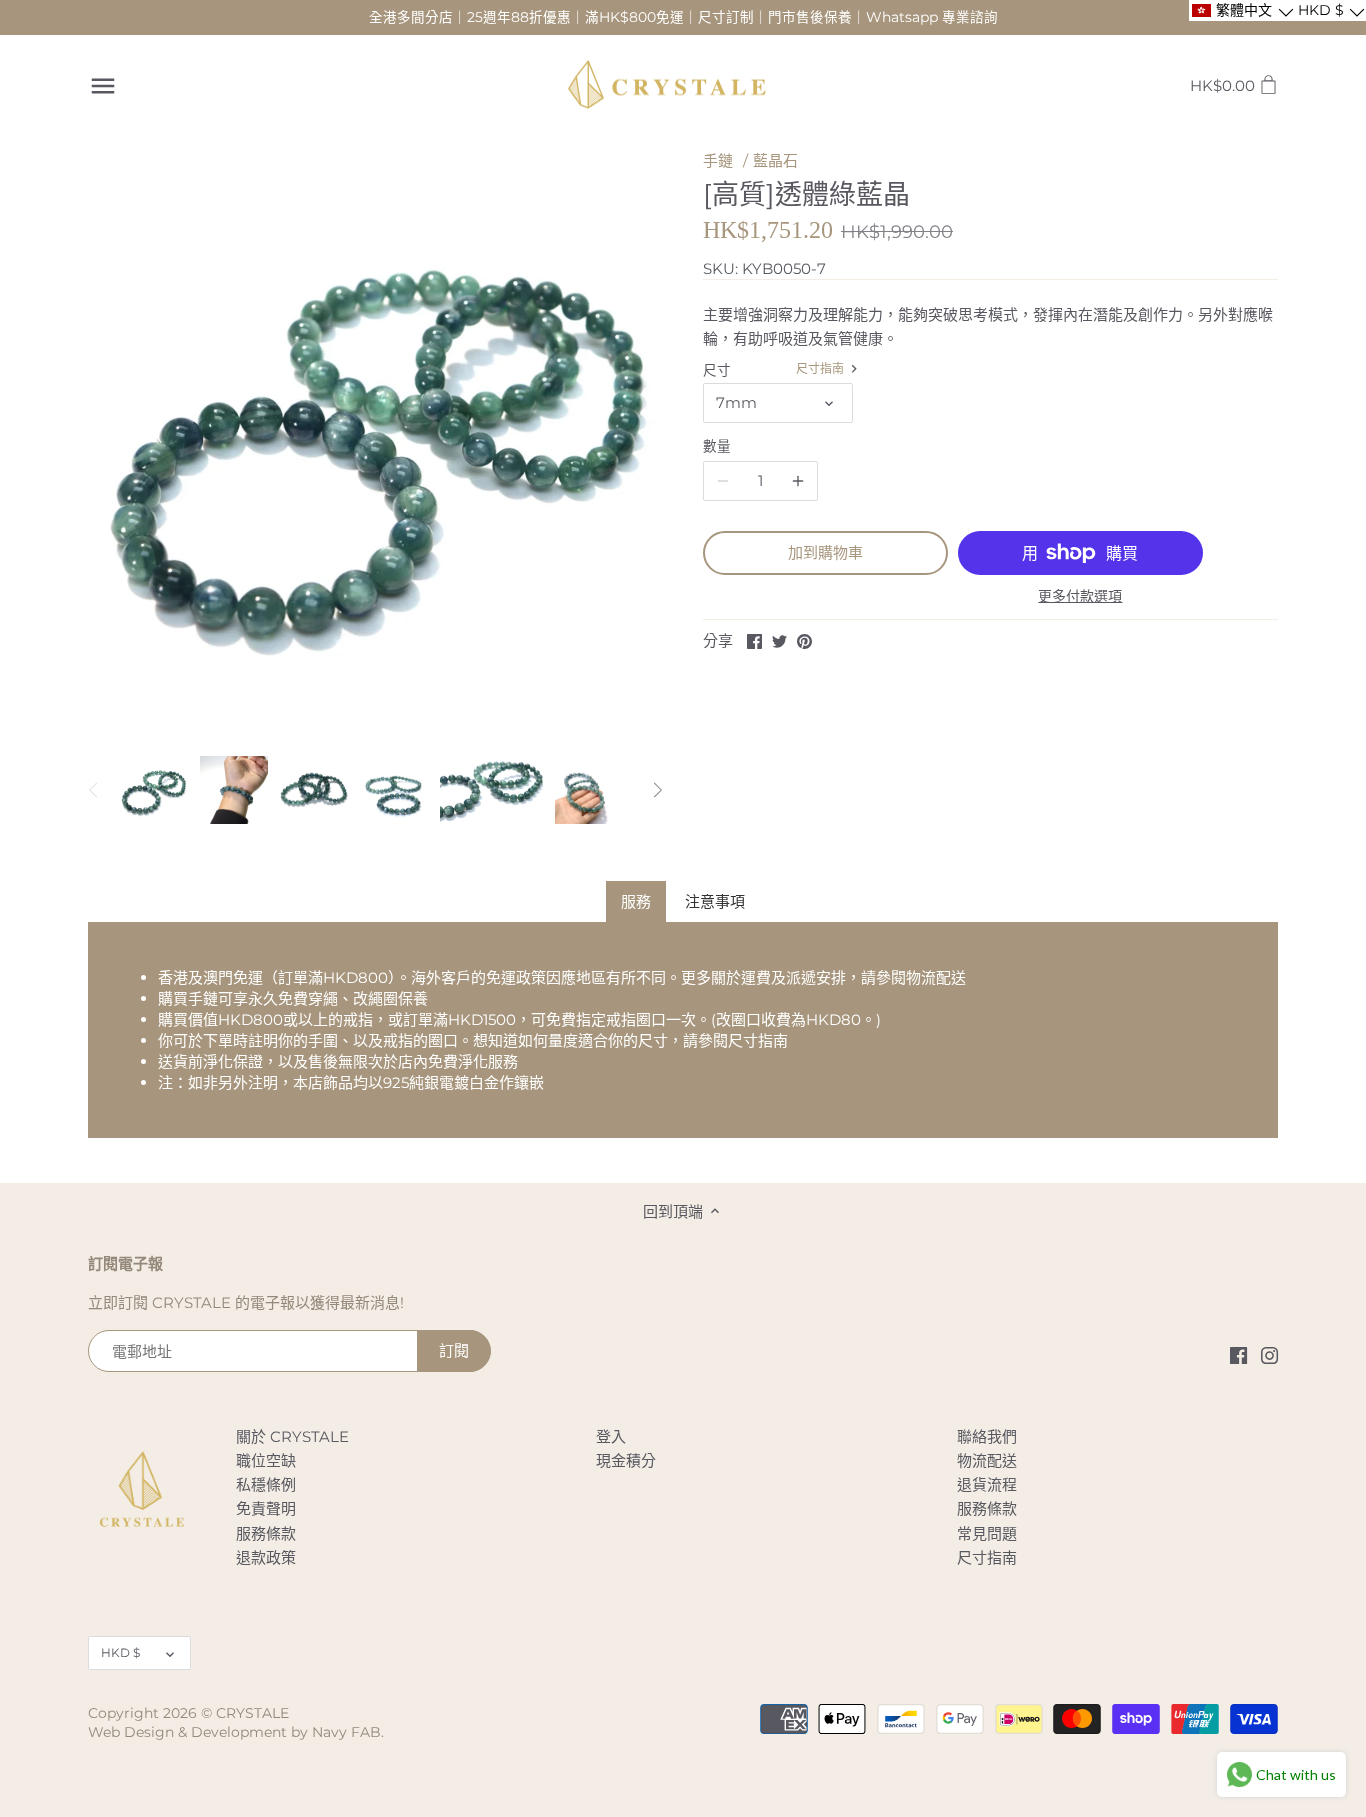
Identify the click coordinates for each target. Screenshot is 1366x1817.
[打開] (103, 86)
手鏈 (718, 160)
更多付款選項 (1080, 596)
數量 (717, 446)
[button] (1241, 10)
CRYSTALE (252, 1713)
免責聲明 (266, 1508)
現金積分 (626, 1460)
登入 (611, 1436)
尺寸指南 (821, 369)
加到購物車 (825, 552)
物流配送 (936, 977)
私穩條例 (266, 1484)
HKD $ (120, 1652)
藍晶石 (775, 160)
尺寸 (717, 370)
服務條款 (266, 1533)
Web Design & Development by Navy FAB (234, 1732)
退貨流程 (987, 1484)
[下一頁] (657, 790)
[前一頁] (94, 790)
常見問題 (987, 1533)
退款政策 (266, 1557)
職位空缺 (266, 1460)
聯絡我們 (987, 1436)
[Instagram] (1269, 1354)
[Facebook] (1238, 1354)
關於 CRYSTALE (292, 1436)
